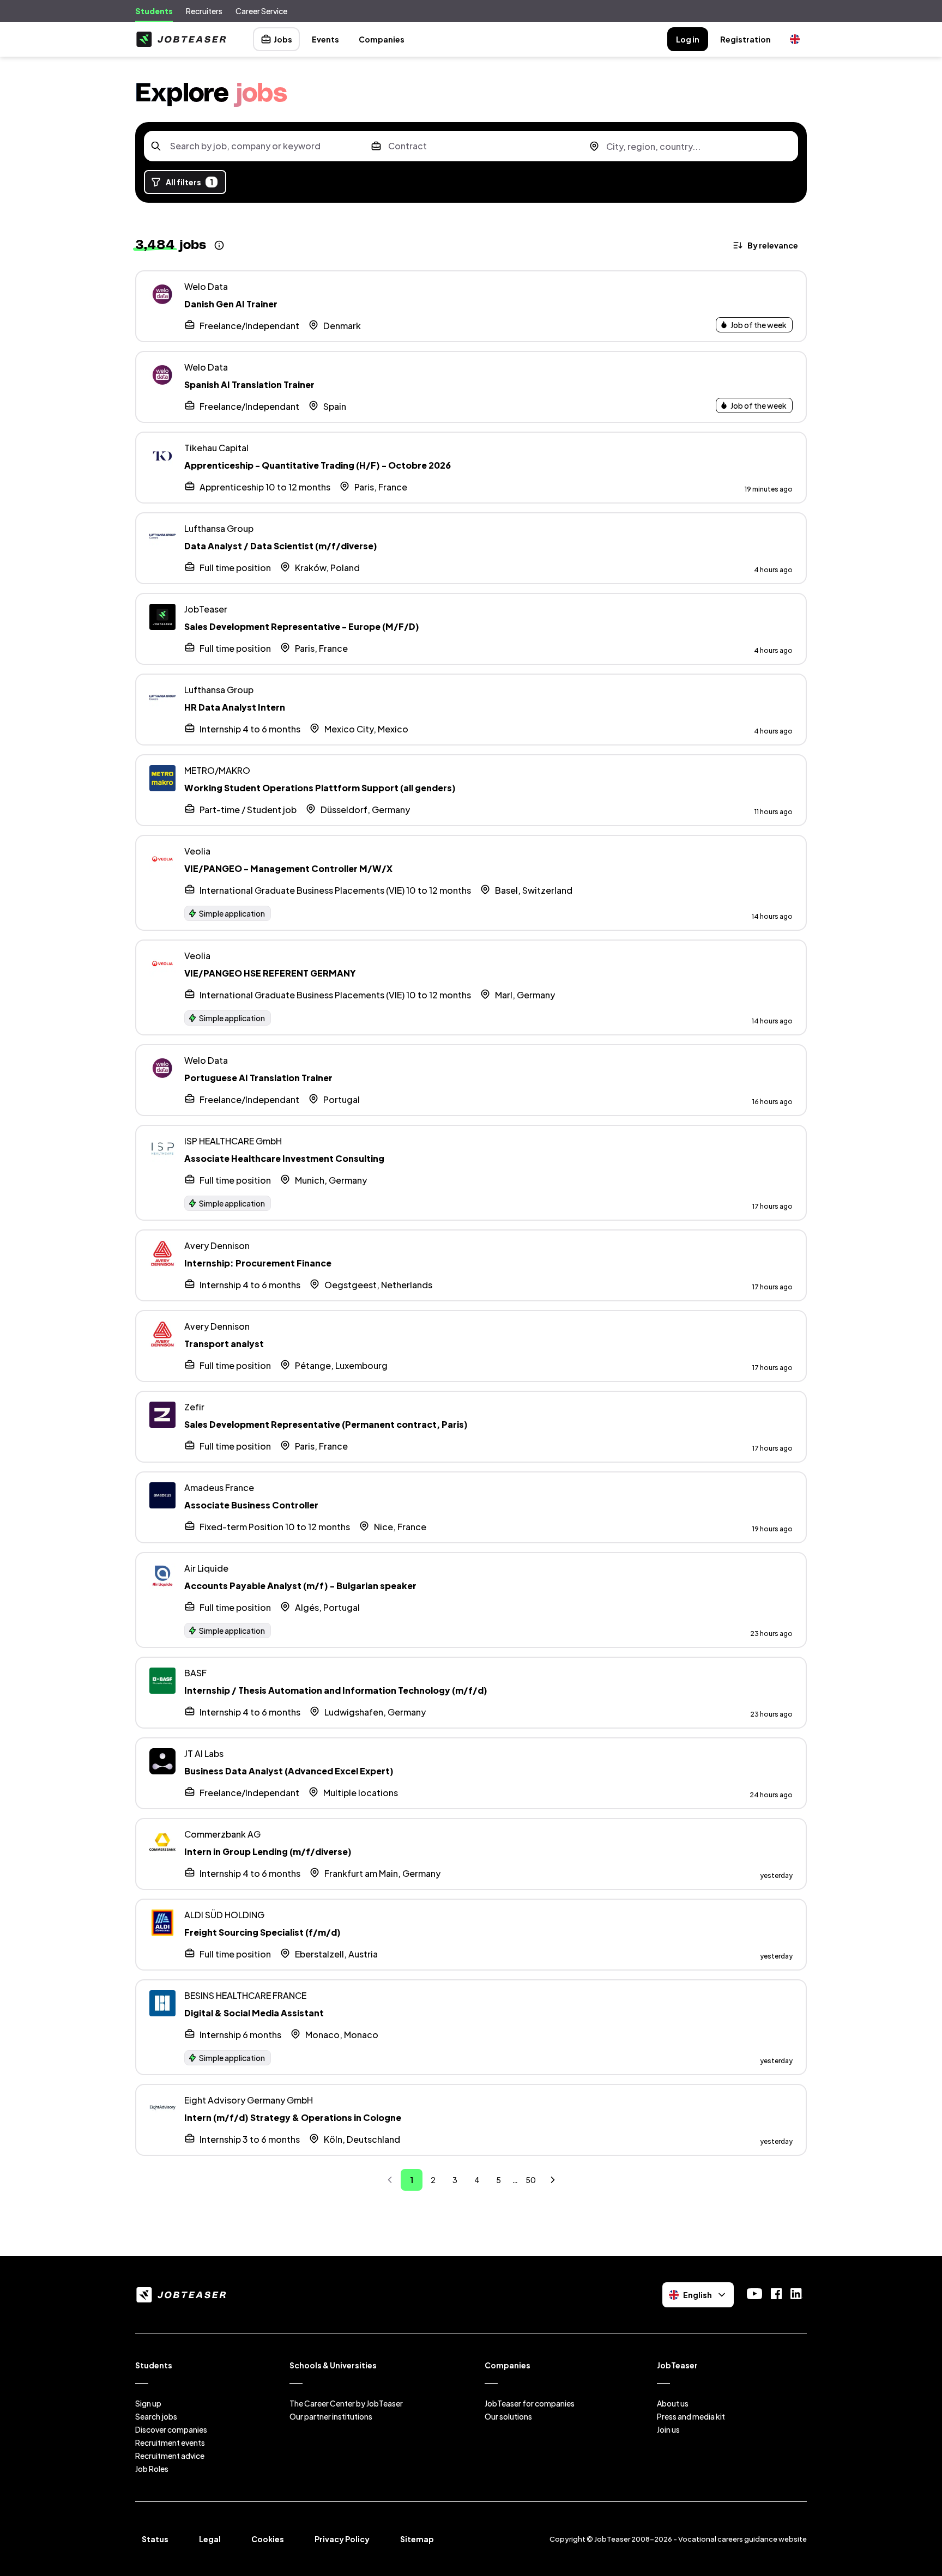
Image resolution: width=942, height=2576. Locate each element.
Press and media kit (691, 2416)
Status (155, 2539)
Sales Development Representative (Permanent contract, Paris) (326, 1424)
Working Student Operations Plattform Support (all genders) (320, 788)
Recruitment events (170, 2442)
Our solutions (508, 2416)
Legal (210, 2539)
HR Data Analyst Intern (235, 707)
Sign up (148, 2403)
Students (154, 11)
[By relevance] (766, 245)
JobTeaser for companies (530, 2403)
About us (673, 2403)
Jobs (283, 39)
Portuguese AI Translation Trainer (258, 1078)
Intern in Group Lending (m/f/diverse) (268, 1851)
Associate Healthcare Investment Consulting (284, 1158)
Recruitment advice (170, 2456)
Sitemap (417, 2539)
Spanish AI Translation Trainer (249, 384)
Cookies (268, 2539)
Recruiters (204, 11)
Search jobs (156, 2416)
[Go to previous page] (390, 2180)
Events (325, 39)
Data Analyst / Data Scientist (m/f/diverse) (281, 546)
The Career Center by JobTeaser (346, 2403)
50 (531, 2180)
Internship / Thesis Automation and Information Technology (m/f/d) (336, 1690)
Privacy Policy (342, 2539)
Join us (668, 2429)
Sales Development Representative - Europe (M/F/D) (302, 626)
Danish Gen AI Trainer (231, 304)
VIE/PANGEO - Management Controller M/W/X (288, 868)
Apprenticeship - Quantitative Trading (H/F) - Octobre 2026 (318, 465)
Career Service (261, 11)
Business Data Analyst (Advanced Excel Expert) (289, 1771)
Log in (688, 39)
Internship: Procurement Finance (258, 1263)
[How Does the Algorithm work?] (219, 245)
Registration (745, 39)
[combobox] (253, 146)
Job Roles (152, 2469)
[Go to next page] (553, 2180)
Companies (382, 39)
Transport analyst (224, 1344)
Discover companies (171, 2429)
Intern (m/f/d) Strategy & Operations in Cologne (293, 2117)
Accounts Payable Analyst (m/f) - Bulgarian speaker (300, 1586)
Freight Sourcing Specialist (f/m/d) (262, 1932)
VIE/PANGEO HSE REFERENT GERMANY (270, 973)
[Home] (181, 39)
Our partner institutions (331, 2416)
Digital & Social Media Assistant (254, 2013)
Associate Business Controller (251, 1505)
